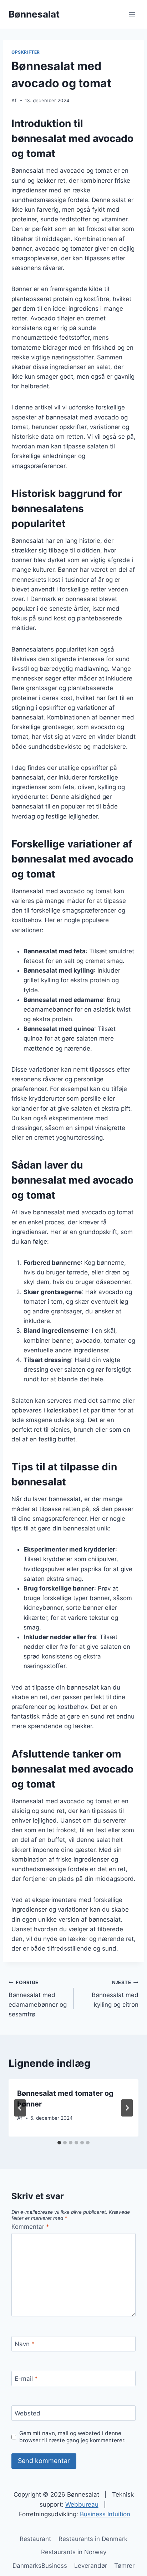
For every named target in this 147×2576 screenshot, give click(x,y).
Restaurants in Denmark (93, 2539)
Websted (27, 2413)
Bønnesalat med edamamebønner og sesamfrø (38, 1999)
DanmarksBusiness (40, 2566)
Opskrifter (26, 52)
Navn (25, 2344)
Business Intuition (105, 2514)
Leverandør (91, 2566)
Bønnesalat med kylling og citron (115, 1994)
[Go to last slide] (20, 2108)
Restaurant (35, 2539)
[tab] (59, 2143)
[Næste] (127, 2108)
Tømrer (124, 2566)
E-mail (26, 2379)
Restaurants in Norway (74, 2552)
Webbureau (82, 2504)
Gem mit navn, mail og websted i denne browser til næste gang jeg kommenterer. (72, 2437)
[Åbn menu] (132, 14)
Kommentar (30, 2227)
